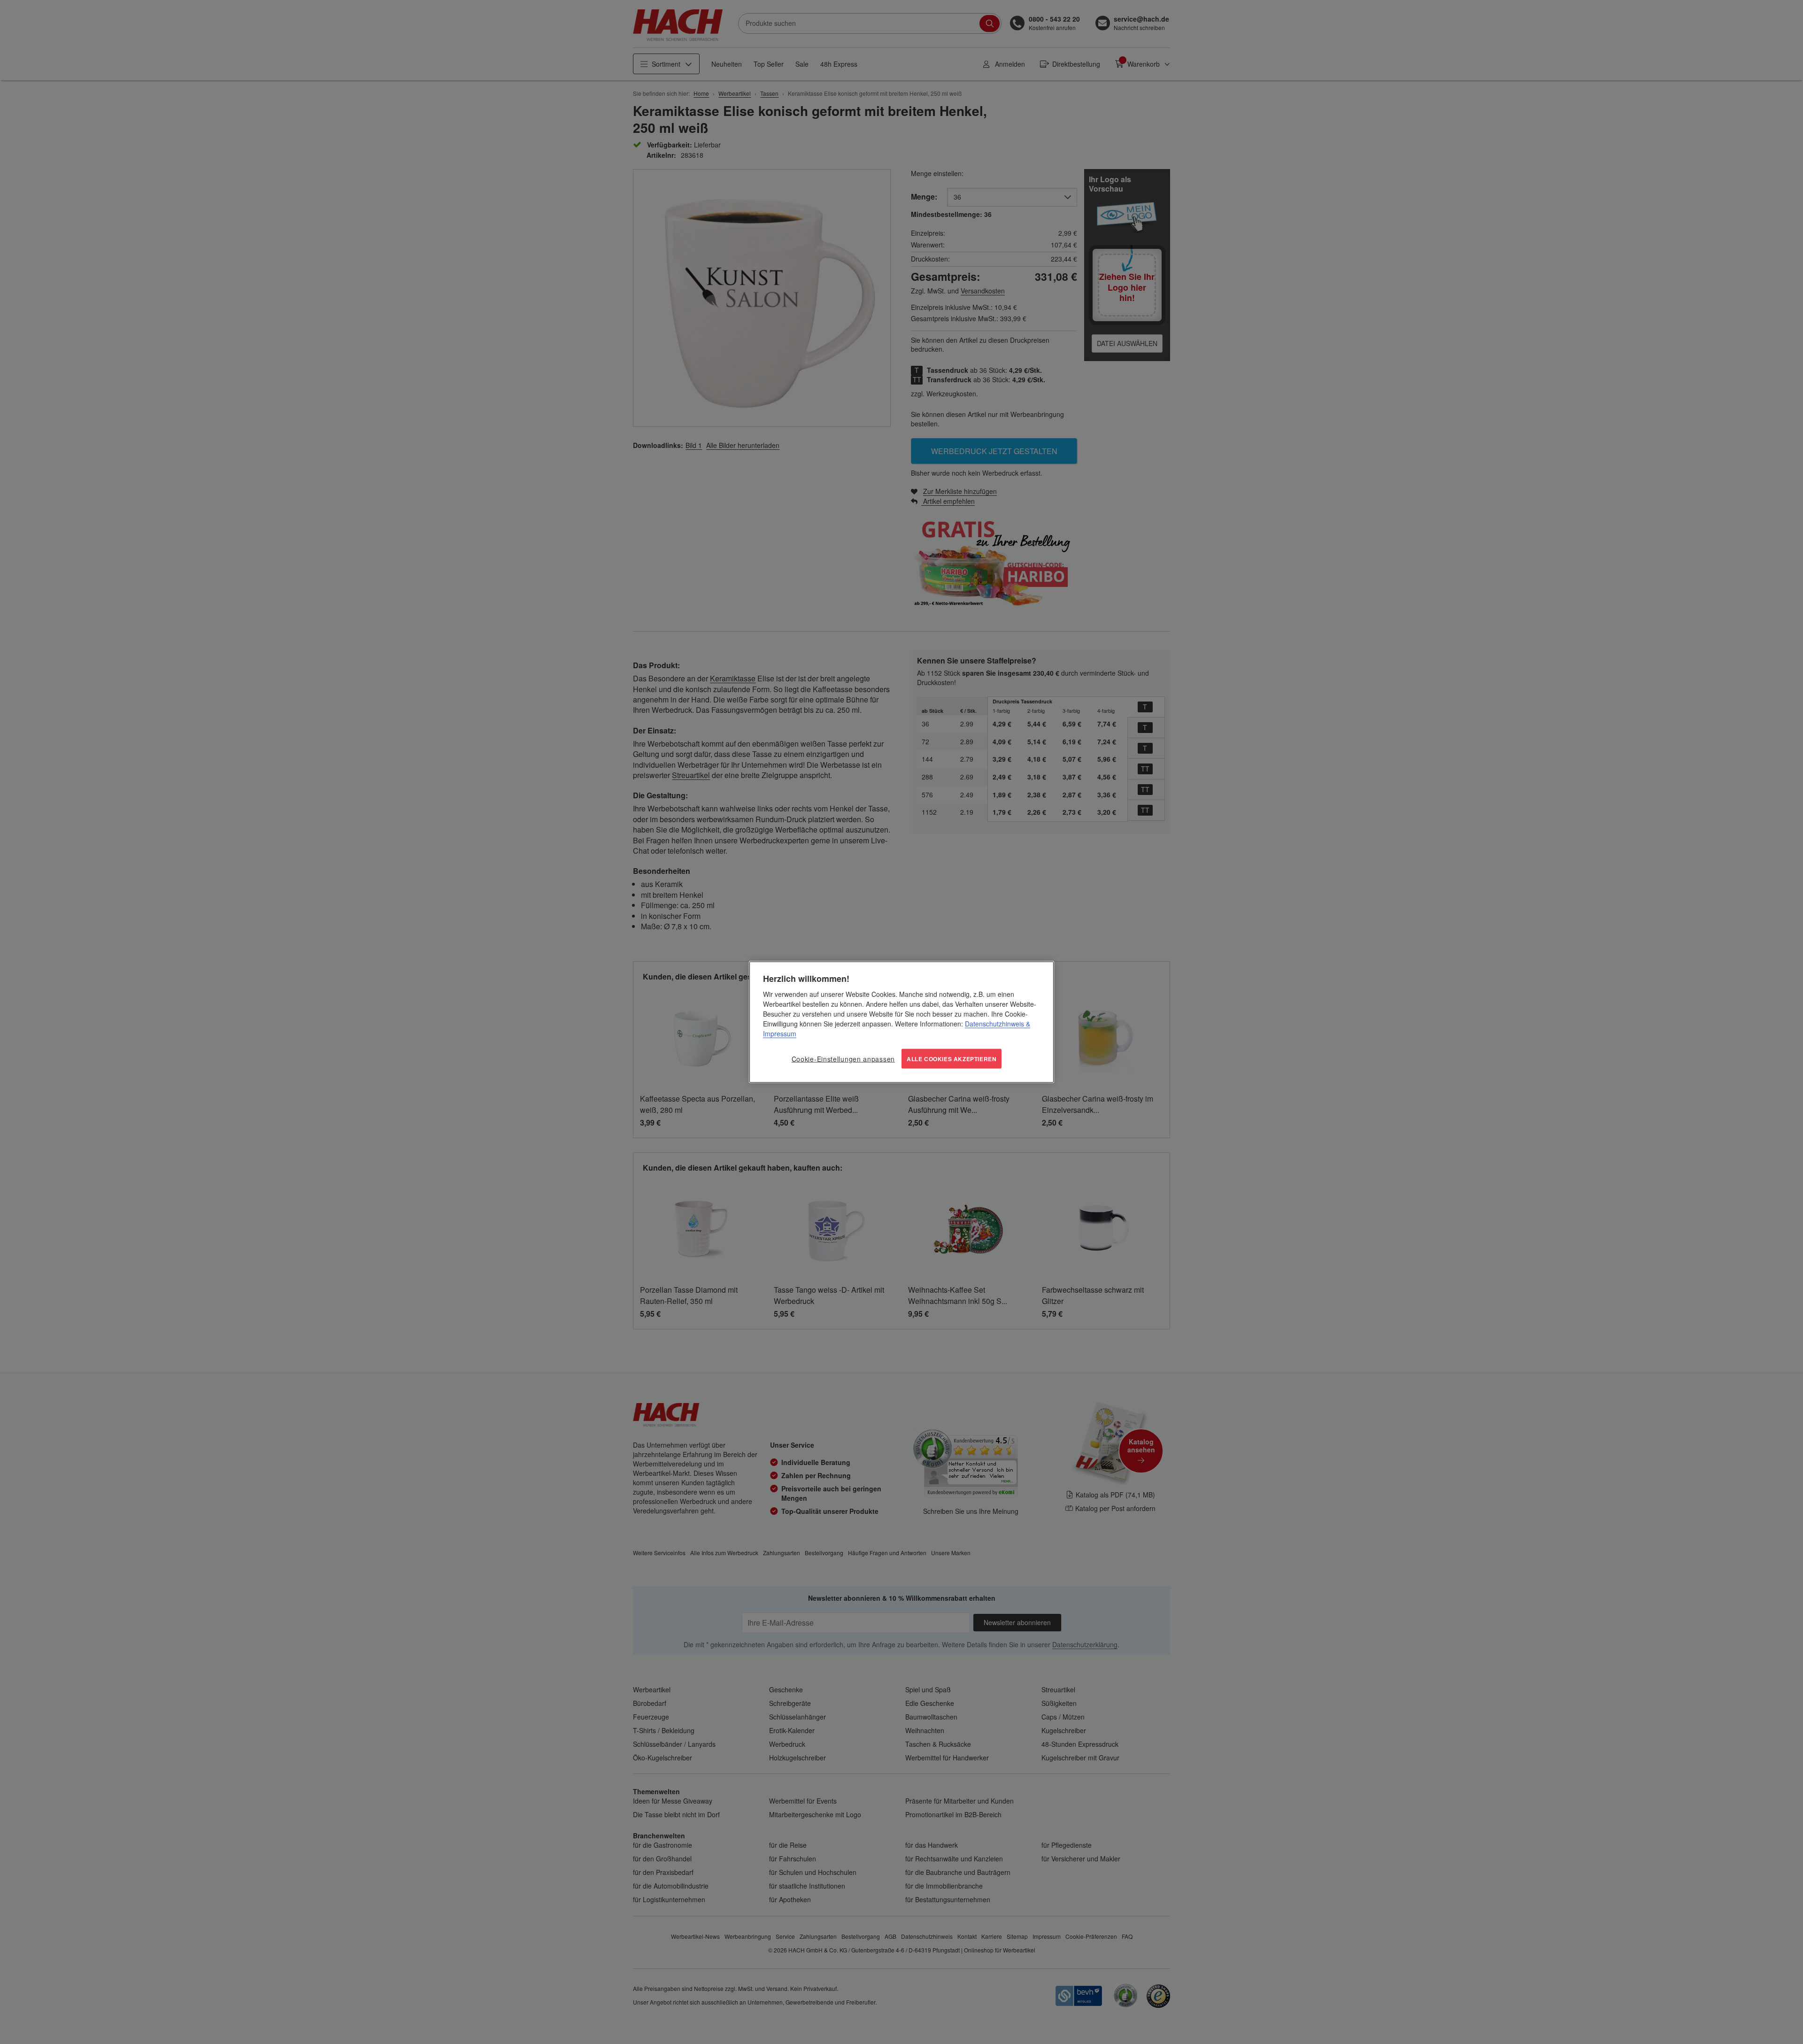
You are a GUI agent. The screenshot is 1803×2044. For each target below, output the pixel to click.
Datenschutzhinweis (994, 1023)
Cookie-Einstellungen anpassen (843, 1058)
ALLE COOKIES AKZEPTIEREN (952, 1058)
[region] (901, 1022)
